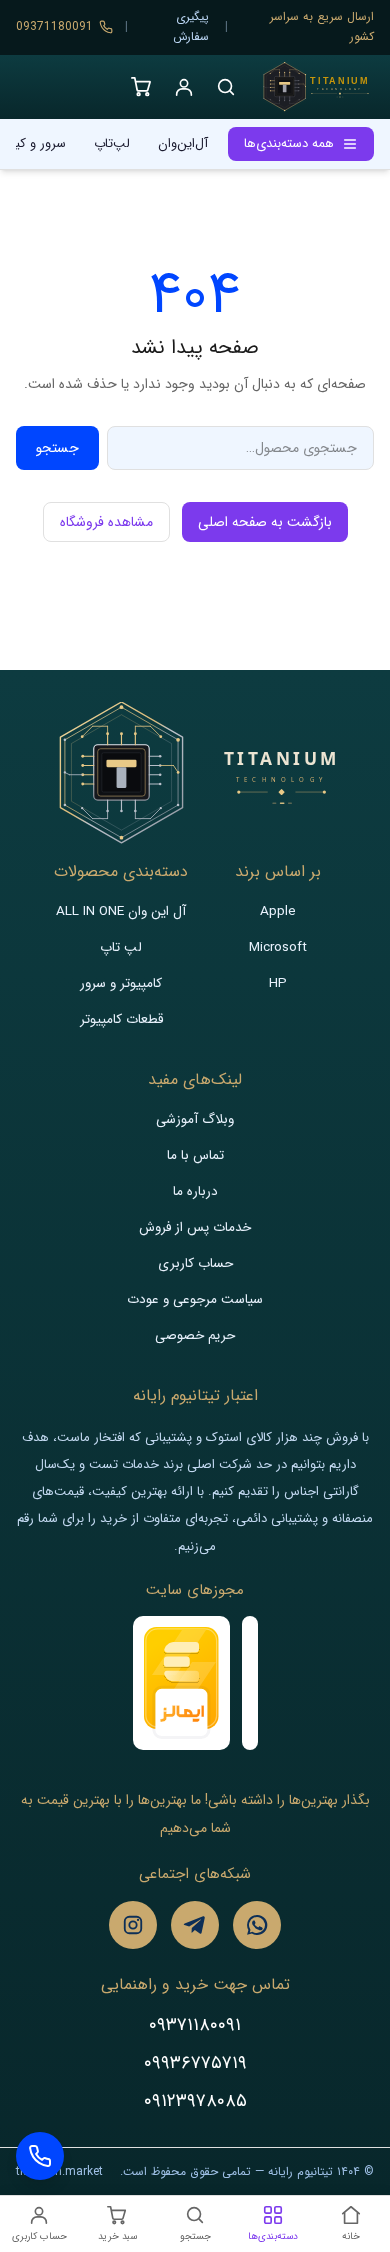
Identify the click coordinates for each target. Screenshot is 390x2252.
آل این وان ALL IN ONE (121, 911)
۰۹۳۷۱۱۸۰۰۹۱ (195, 2025)
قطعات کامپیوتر (121, 1019)
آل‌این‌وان (183, 143)
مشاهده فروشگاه (106, 522)
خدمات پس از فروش (195, 1227)
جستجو (57, 448)
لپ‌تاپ (112, 143)
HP (278, 983)
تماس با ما (195, 1155)
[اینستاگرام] (133, 1925)
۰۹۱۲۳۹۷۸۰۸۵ (195, 2101)
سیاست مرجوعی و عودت (195, 1299)
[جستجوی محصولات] (226, 87)
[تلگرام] (195, 1925)
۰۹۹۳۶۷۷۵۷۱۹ (195, 2063)
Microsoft (278, 947)
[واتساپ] (257, 1925)
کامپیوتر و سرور (121, 983)
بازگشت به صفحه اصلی (265, 522)
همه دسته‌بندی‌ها (289, 143)
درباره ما (195, 1191)
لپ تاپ (121, 947)
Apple (278, 911)
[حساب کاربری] (184, 87)
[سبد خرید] (141, 86)
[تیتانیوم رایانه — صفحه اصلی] (315, 87)
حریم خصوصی (195, 1335)
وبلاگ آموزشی (195, 1119)
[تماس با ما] (40, 2156)
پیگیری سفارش (191, 26)
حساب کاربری (195, 1263)
